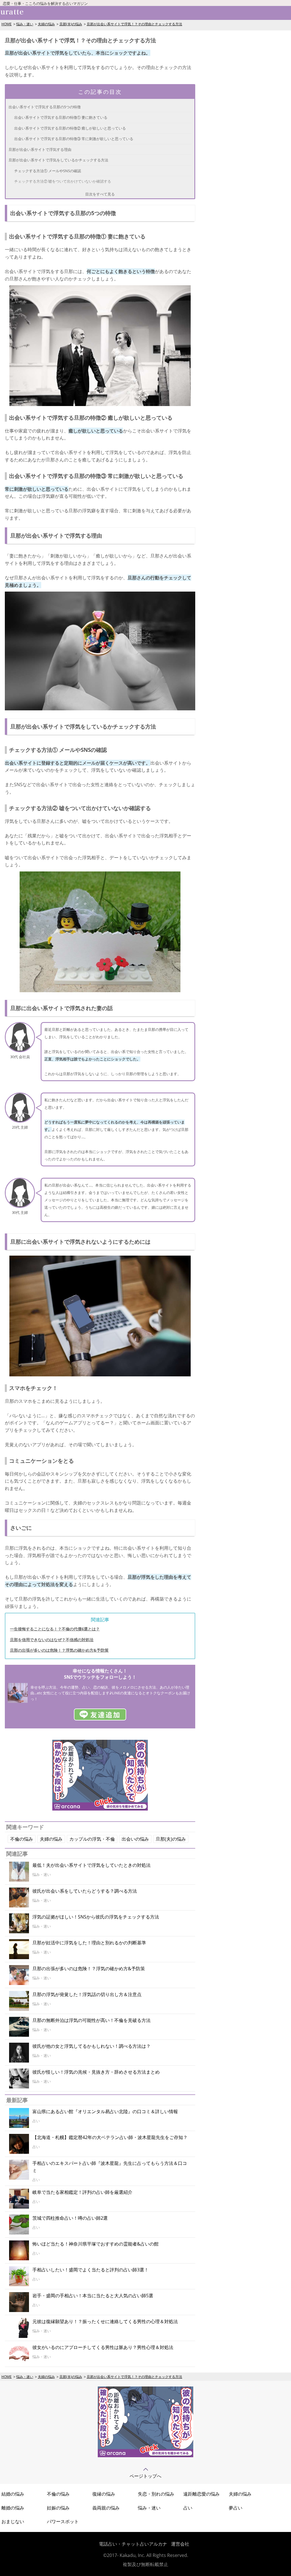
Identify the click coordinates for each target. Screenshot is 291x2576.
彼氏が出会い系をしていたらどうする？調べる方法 (85, 1891)
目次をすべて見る (100, 194)
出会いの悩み (135, 1839)
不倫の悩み (22, 1839)
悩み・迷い (25, 24)
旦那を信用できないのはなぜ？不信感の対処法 (52, 1640)
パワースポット (63, 2521)
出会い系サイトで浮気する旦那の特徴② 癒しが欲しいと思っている (70, 128)
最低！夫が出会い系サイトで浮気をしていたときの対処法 (92, 1865)
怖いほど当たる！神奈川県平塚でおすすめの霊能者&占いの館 (95, 2244)
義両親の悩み (106, 2508)
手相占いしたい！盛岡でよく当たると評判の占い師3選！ (91, 2270)
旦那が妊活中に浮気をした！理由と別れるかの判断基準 (89, 1943)
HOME (7, 24)
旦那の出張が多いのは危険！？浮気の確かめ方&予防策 (59, 1650)
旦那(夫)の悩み (71, 24)
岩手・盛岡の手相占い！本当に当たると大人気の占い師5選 (93, 2296)
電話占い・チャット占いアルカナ (133, 2544)
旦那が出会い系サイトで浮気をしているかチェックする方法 (58, 160)
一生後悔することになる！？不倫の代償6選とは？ (55, 1629)
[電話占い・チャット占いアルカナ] (145, 2456)
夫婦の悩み (46, 24)
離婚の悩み (13, 2508)
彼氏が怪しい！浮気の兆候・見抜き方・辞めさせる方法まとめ (96, 2072)
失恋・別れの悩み (156, 2494)
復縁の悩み (104, 2494)
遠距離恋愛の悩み (201, 2494)
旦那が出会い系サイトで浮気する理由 (40, 149)
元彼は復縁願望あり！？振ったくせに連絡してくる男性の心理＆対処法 (105, 2321)
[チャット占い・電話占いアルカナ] (100, 1809)
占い (188, 2508)
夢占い (236, 2508)
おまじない (13, 2521)
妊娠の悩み (58, 2508)
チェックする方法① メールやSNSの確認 (48, 171)
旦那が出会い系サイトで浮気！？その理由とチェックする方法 (134, 24)
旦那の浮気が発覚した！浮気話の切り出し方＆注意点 (87, 1994)
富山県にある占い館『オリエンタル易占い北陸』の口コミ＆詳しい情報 (105, 2111)
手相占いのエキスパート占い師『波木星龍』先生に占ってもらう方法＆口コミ (110, 2167)
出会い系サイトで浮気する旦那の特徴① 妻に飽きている (61, 117)
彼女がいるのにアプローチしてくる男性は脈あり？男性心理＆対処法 (103, 2347)
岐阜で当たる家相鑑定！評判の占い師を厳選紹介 (82, 2192)
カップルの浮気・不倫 (92, 1839)
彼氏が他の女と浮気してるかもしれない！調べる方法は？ (92, 2046)
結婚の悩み (13, 2494)
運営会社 (180, 2544)
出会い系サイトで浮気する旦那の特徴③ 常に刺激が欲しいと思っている (74, 139)
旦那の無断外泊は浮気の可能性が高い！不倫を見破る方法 (92, 2020)
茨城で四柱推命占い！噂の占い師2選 (70, 2218)
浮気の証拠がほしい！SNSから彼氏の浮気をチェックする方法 (96, 1917)
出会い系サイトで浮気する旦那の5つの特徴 (45, 107)
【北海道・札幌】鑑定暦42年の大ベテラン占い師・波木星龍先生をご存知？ (110, 2137)
